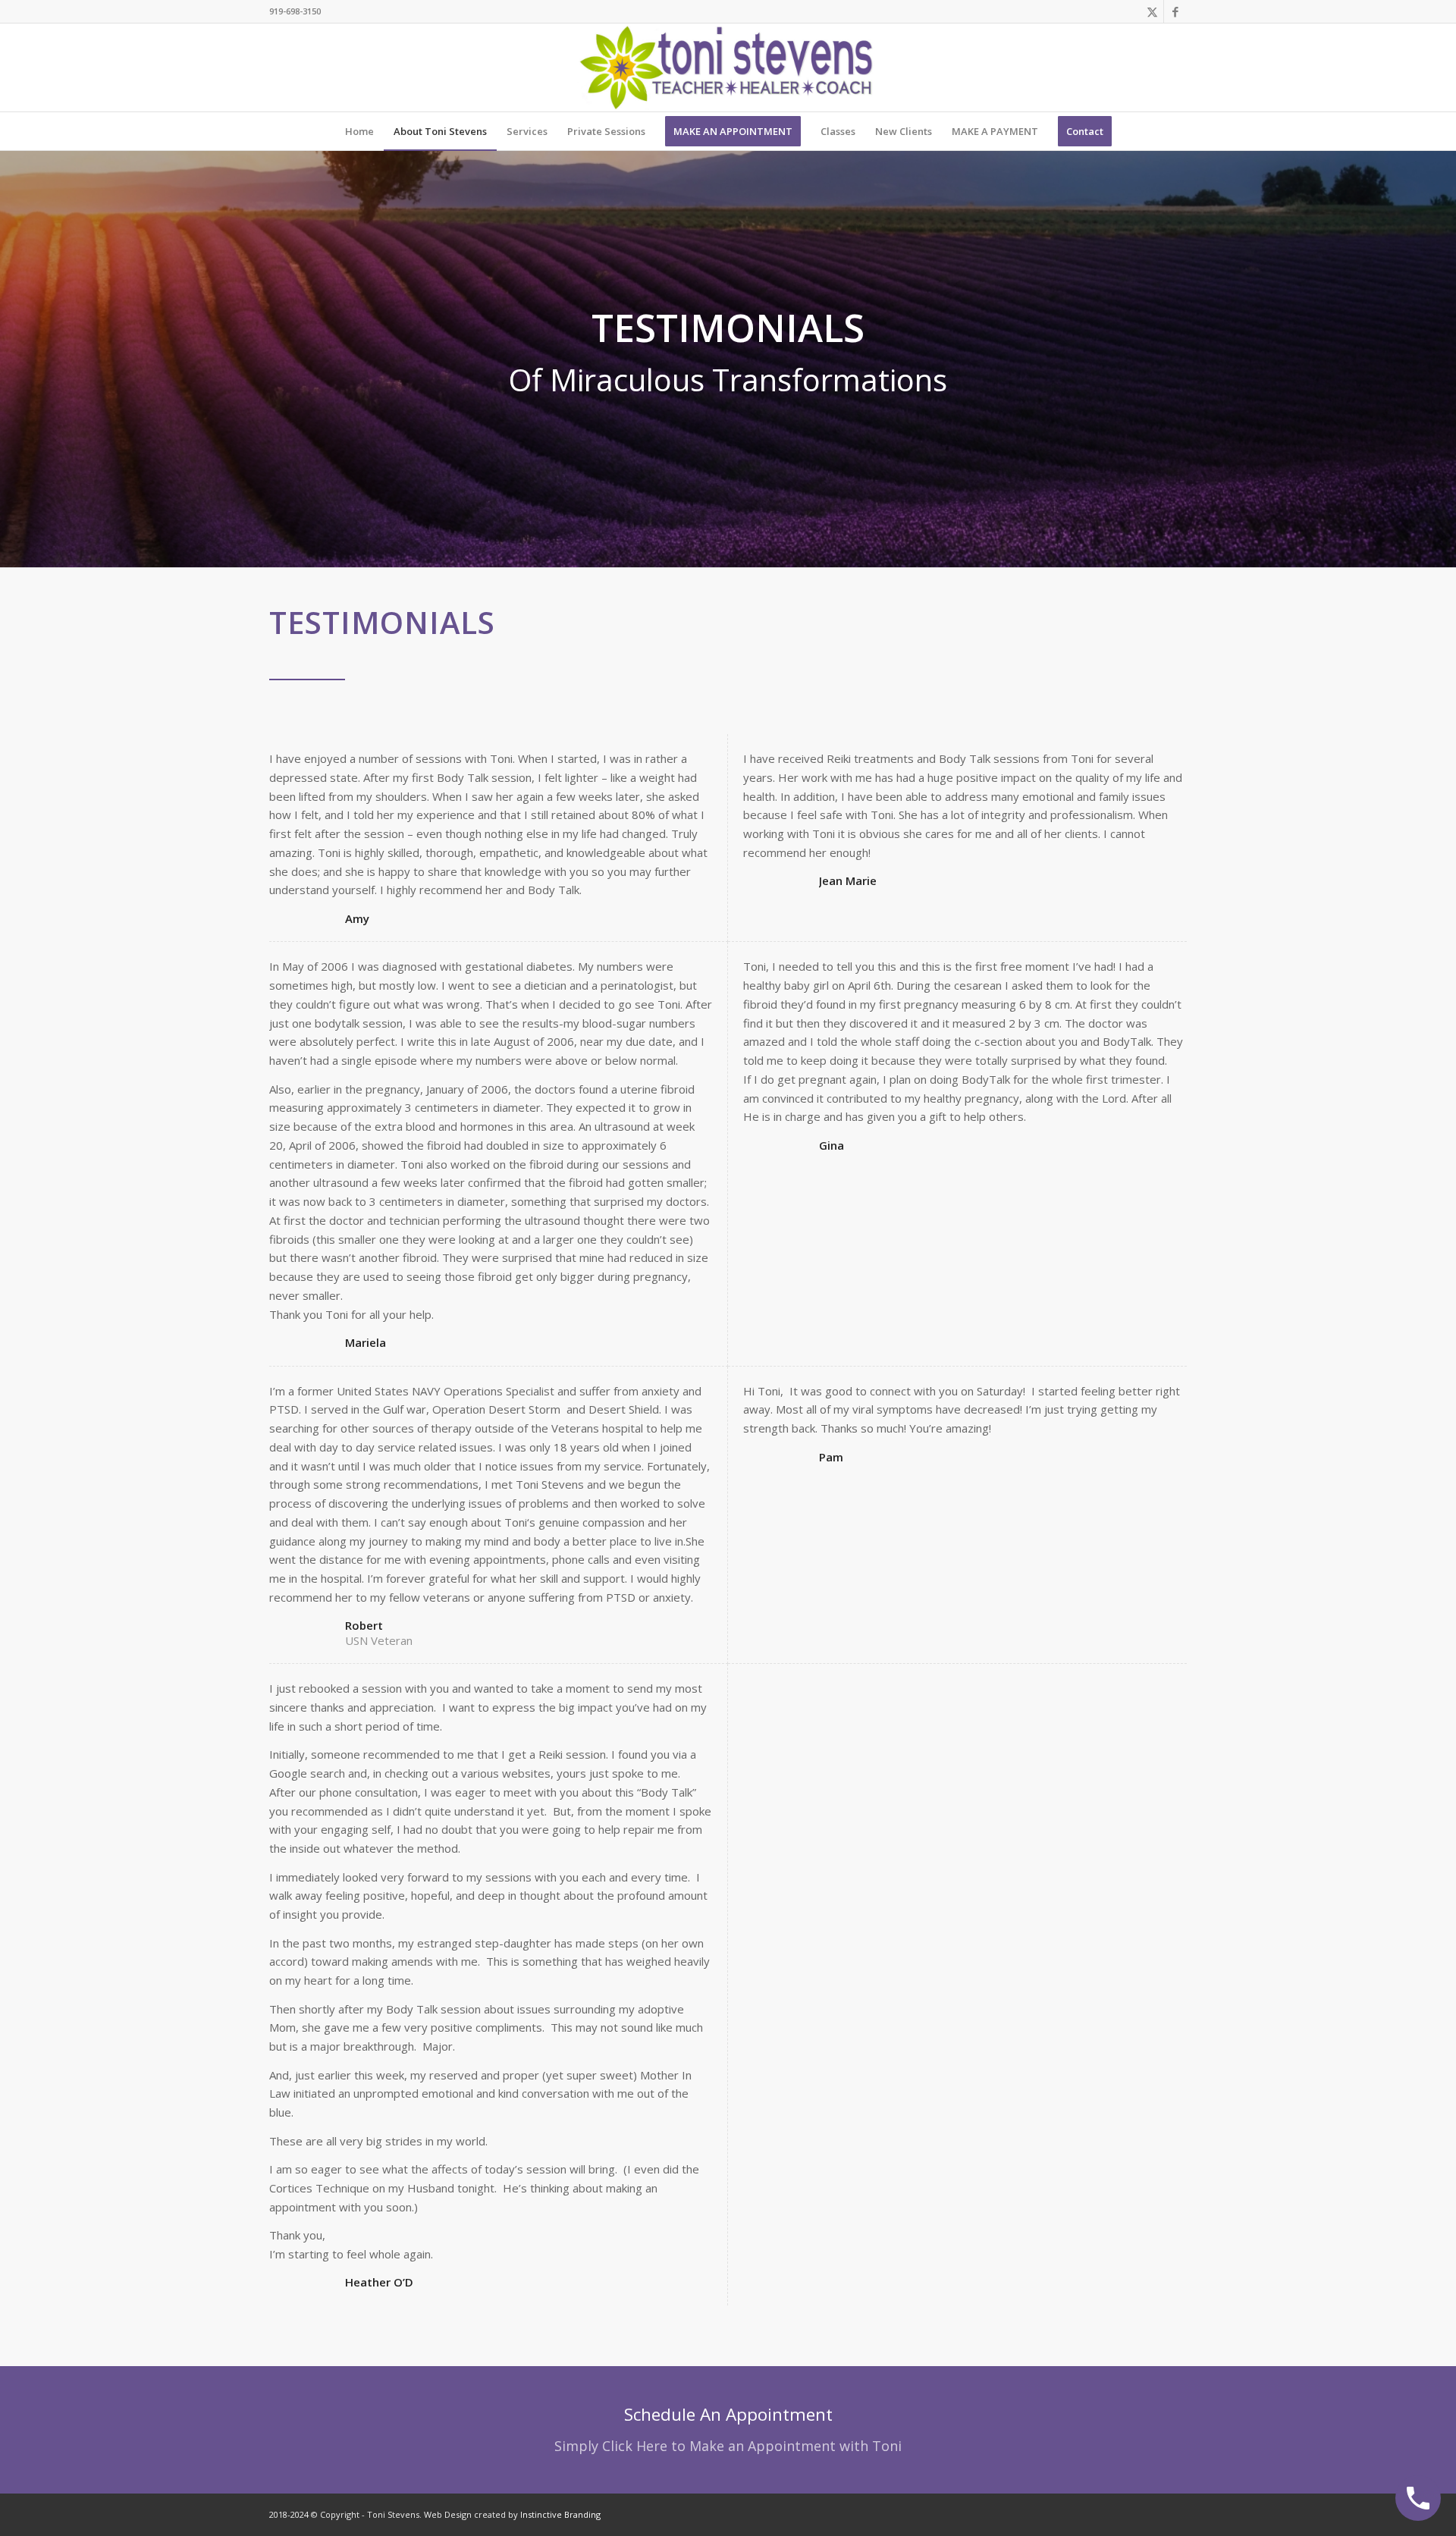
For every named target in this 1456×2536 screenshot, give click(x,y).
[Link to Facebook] (1175, 11)
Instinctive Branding (560, 2514)
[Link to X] (1152, 11)
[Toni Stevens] (728, 67)
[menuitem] (359, 131)
